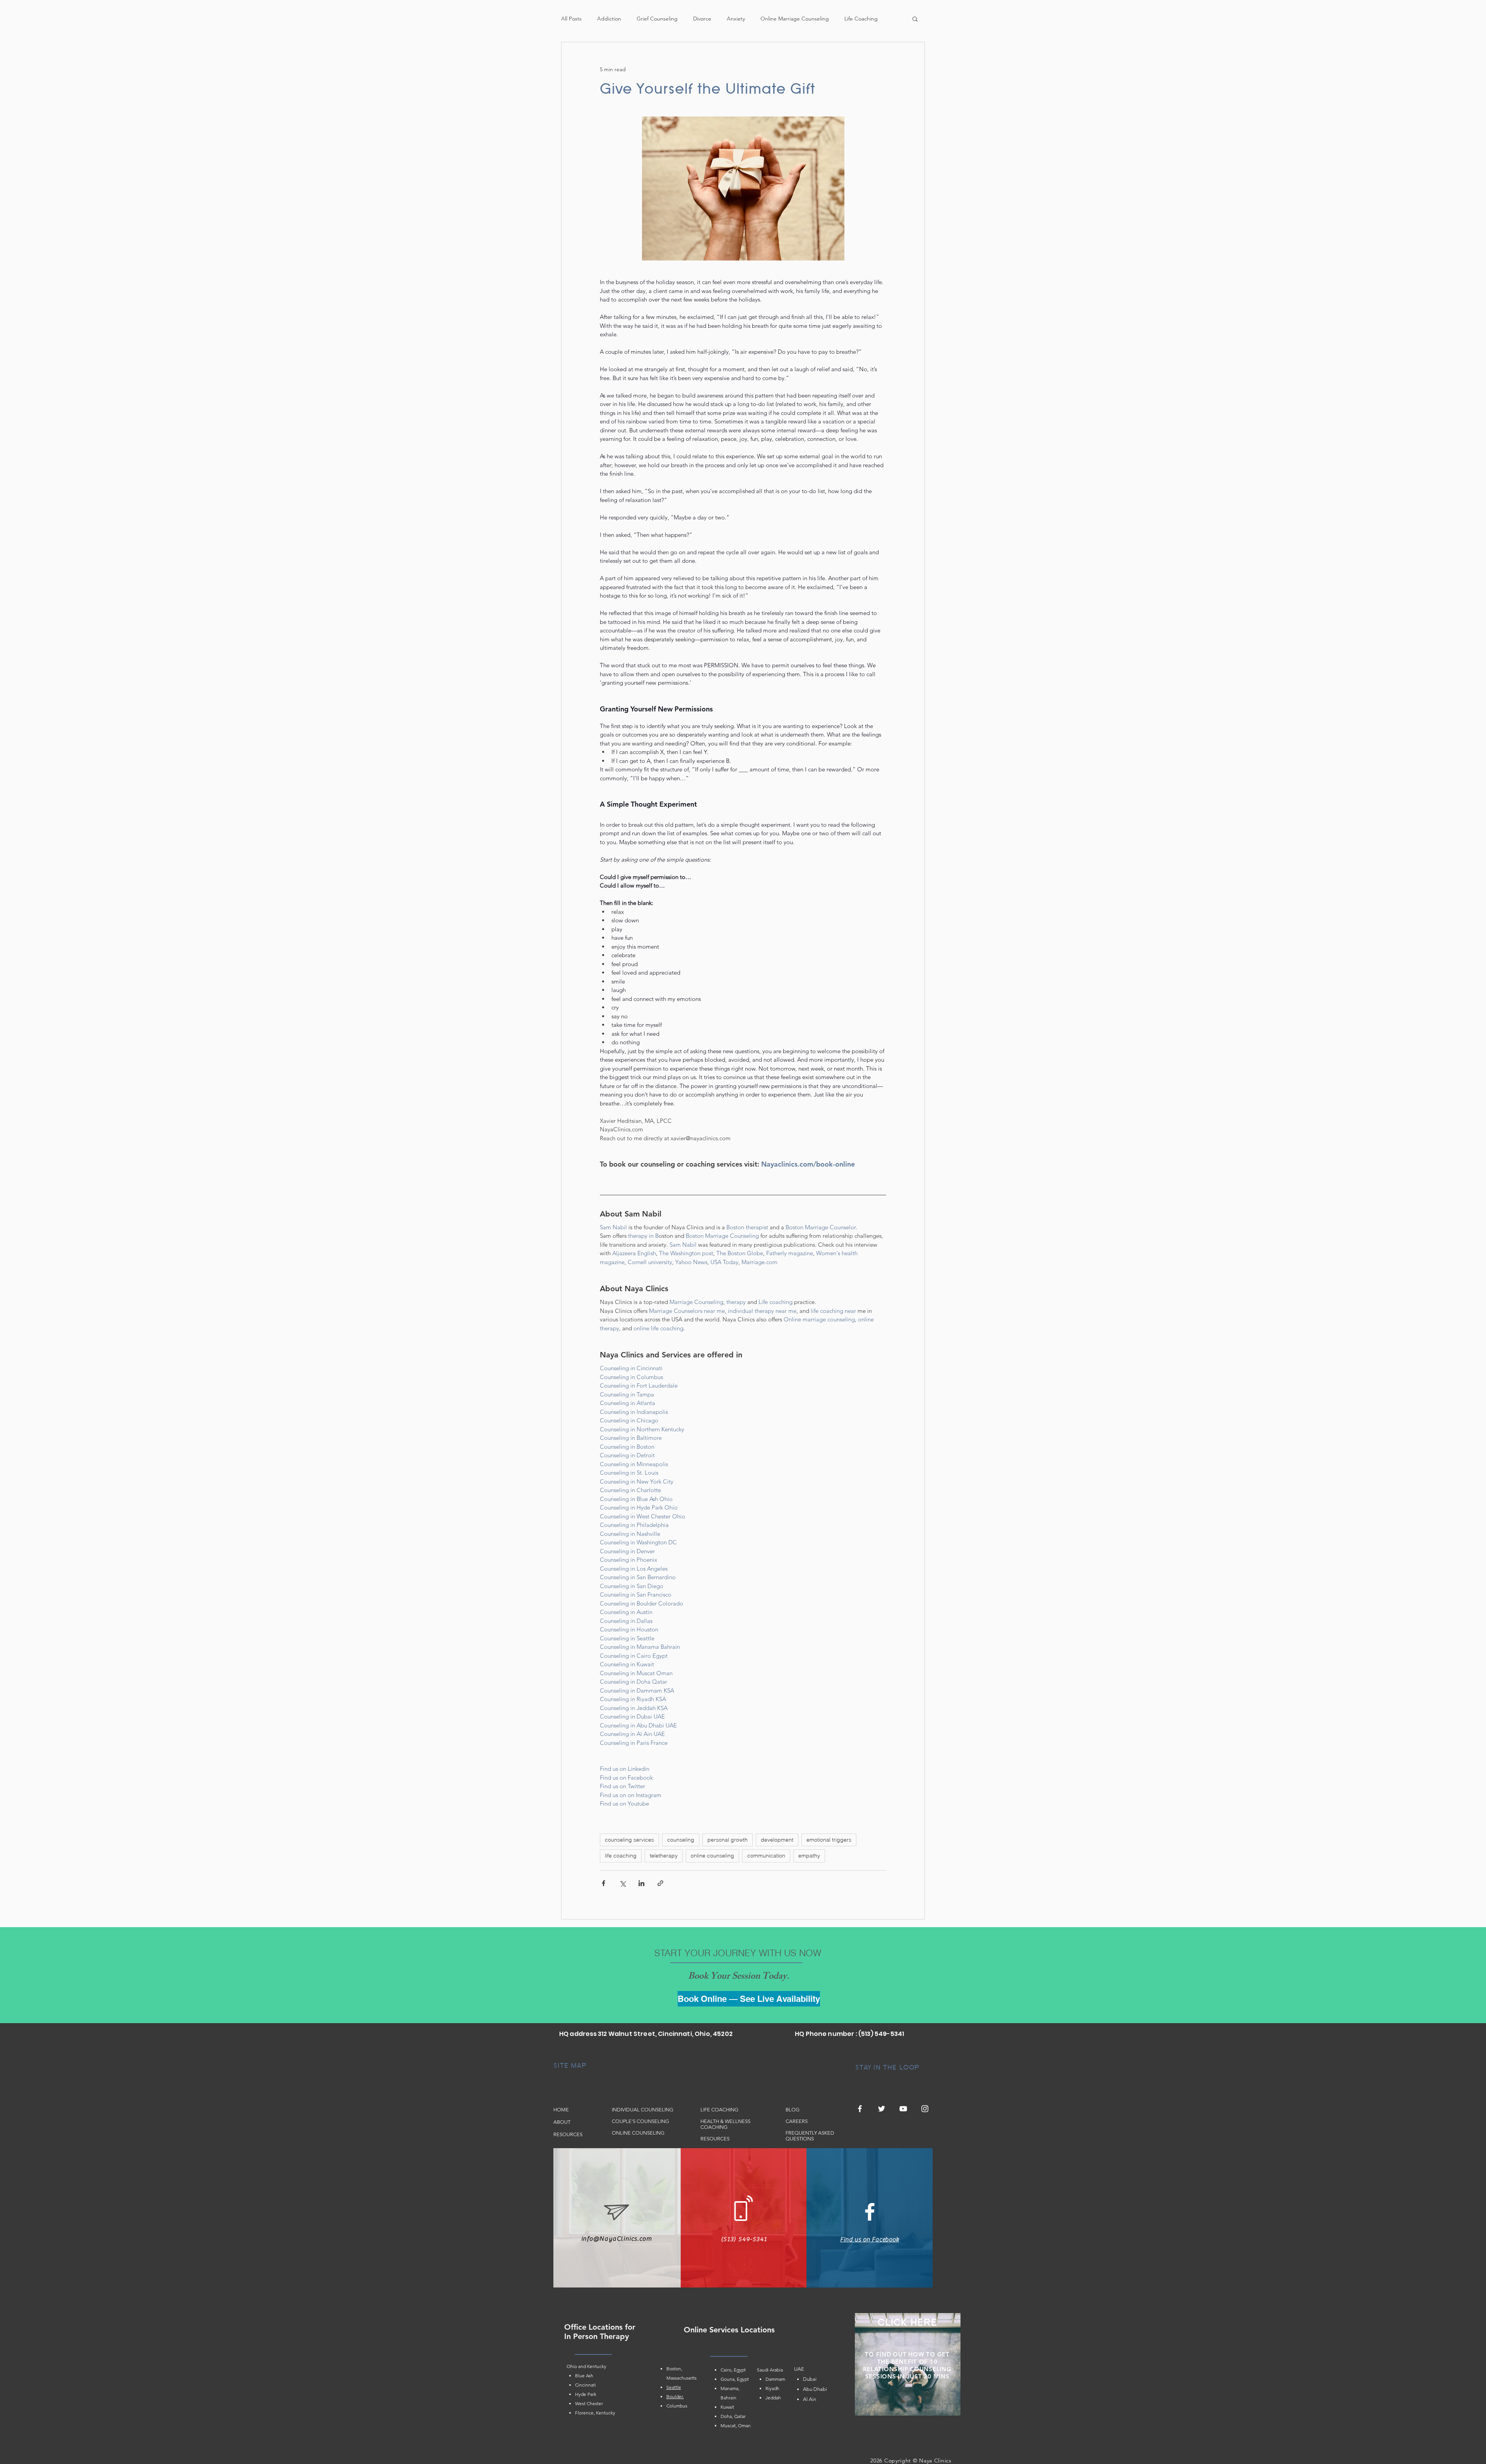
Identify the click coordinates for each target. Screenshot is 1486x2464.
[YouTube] (903, 2109)
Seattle (674, 2387)
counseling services (629, 1840)
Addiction (609, 19)
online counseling (712, 1856)
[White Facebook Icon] (870, 2212)
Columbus (677, 2406)
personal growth (728, 1840)
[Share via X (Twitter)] (622, 1883)
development (777, 1840)
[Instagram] (925, 2109)
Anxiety (736, 19)
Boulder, (675, 2396)
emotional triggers (829, 1840)
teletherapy (664, 1856)
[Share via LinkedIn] (641, 1883)
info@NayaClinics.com (617, 2239)
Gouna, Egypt (735, 2379)
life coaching (621, 1856)
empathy (809, 1856)
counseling (681, 1840)
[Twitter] (882, 2109)
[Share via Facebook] (603, 1883)
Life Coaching (861, 19)
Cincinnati (585, 2385)
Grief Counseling (657, 19)
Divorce (702, 19)
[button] (915, 19)
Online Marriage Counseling (795, 19)
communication (766, 1856)
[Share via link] (660, 1883)
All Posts (571, 19)
